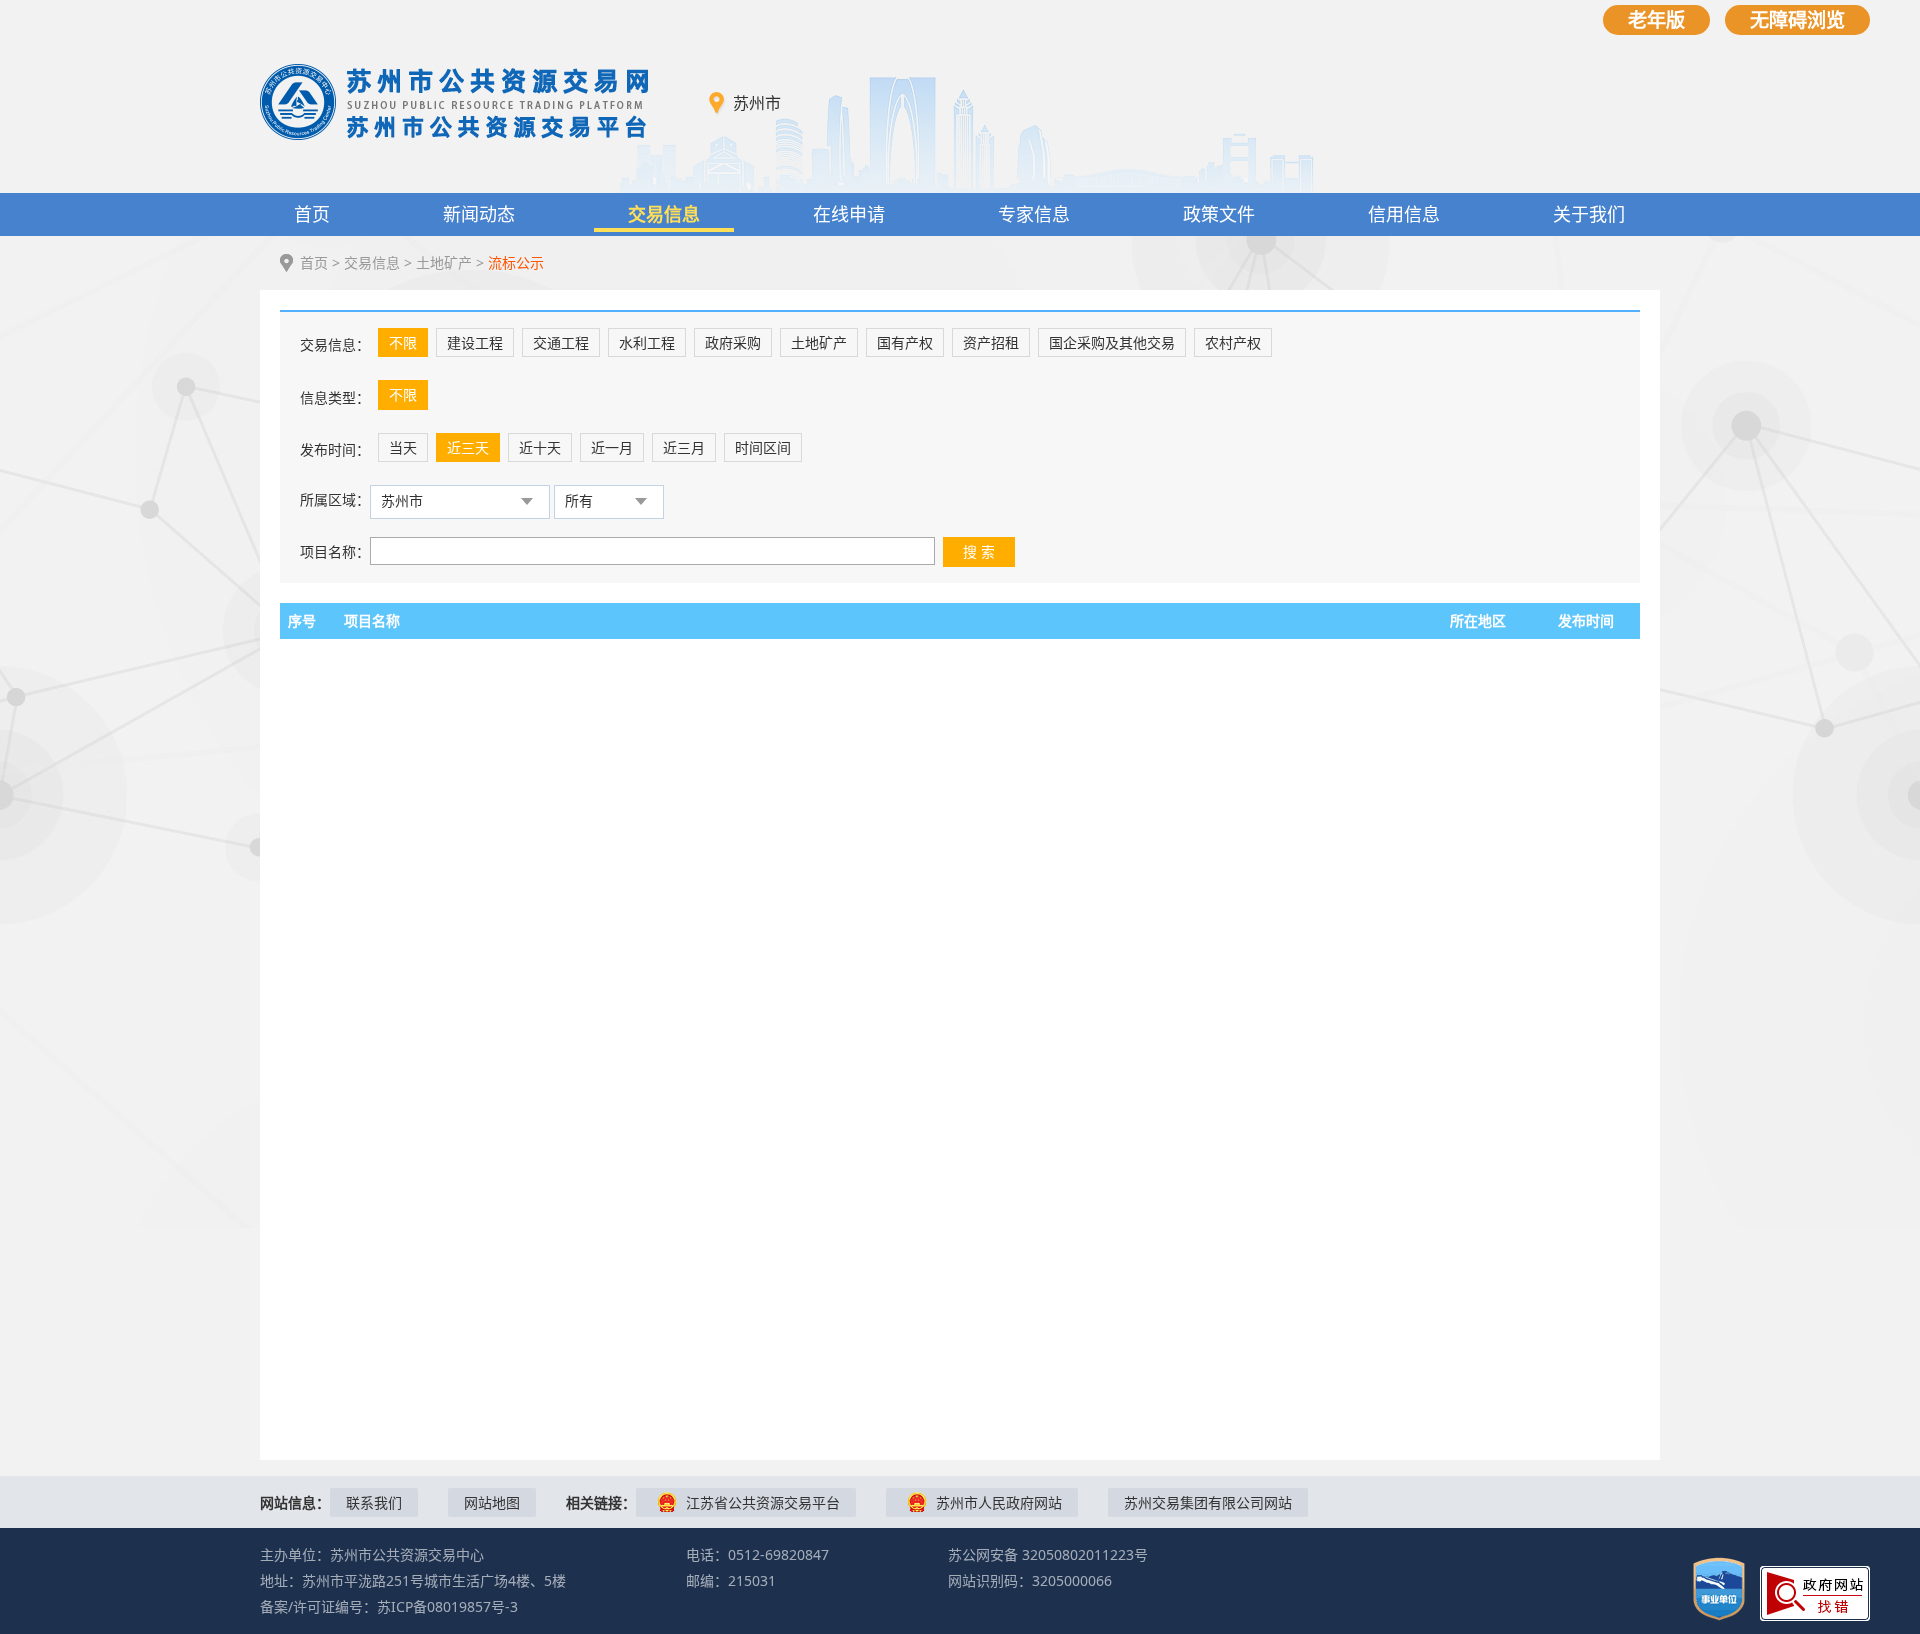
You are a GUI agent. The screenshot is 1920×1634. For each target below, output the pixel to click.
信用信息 (1404, 214)
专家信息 (1034, 214)
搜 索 (979, 551)
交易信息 (664, 214)
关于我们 (1589, 214)
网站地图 (492, 1502)
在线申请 (849, 214)
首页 (312, 214)
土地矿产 (444, 262)
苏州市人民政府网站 (999, 1502)
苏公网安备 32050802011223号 (1048, 1554)
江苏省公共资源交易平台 (763, 1502)
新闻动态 (479, 214)
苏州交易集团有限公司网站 (1208, 1502)
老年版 (1656, 19)
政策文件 (1219, 214)
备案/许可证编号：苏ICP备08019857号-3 (389, 1606)
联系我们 (374, 1502)
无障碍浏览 (1797, 19)
